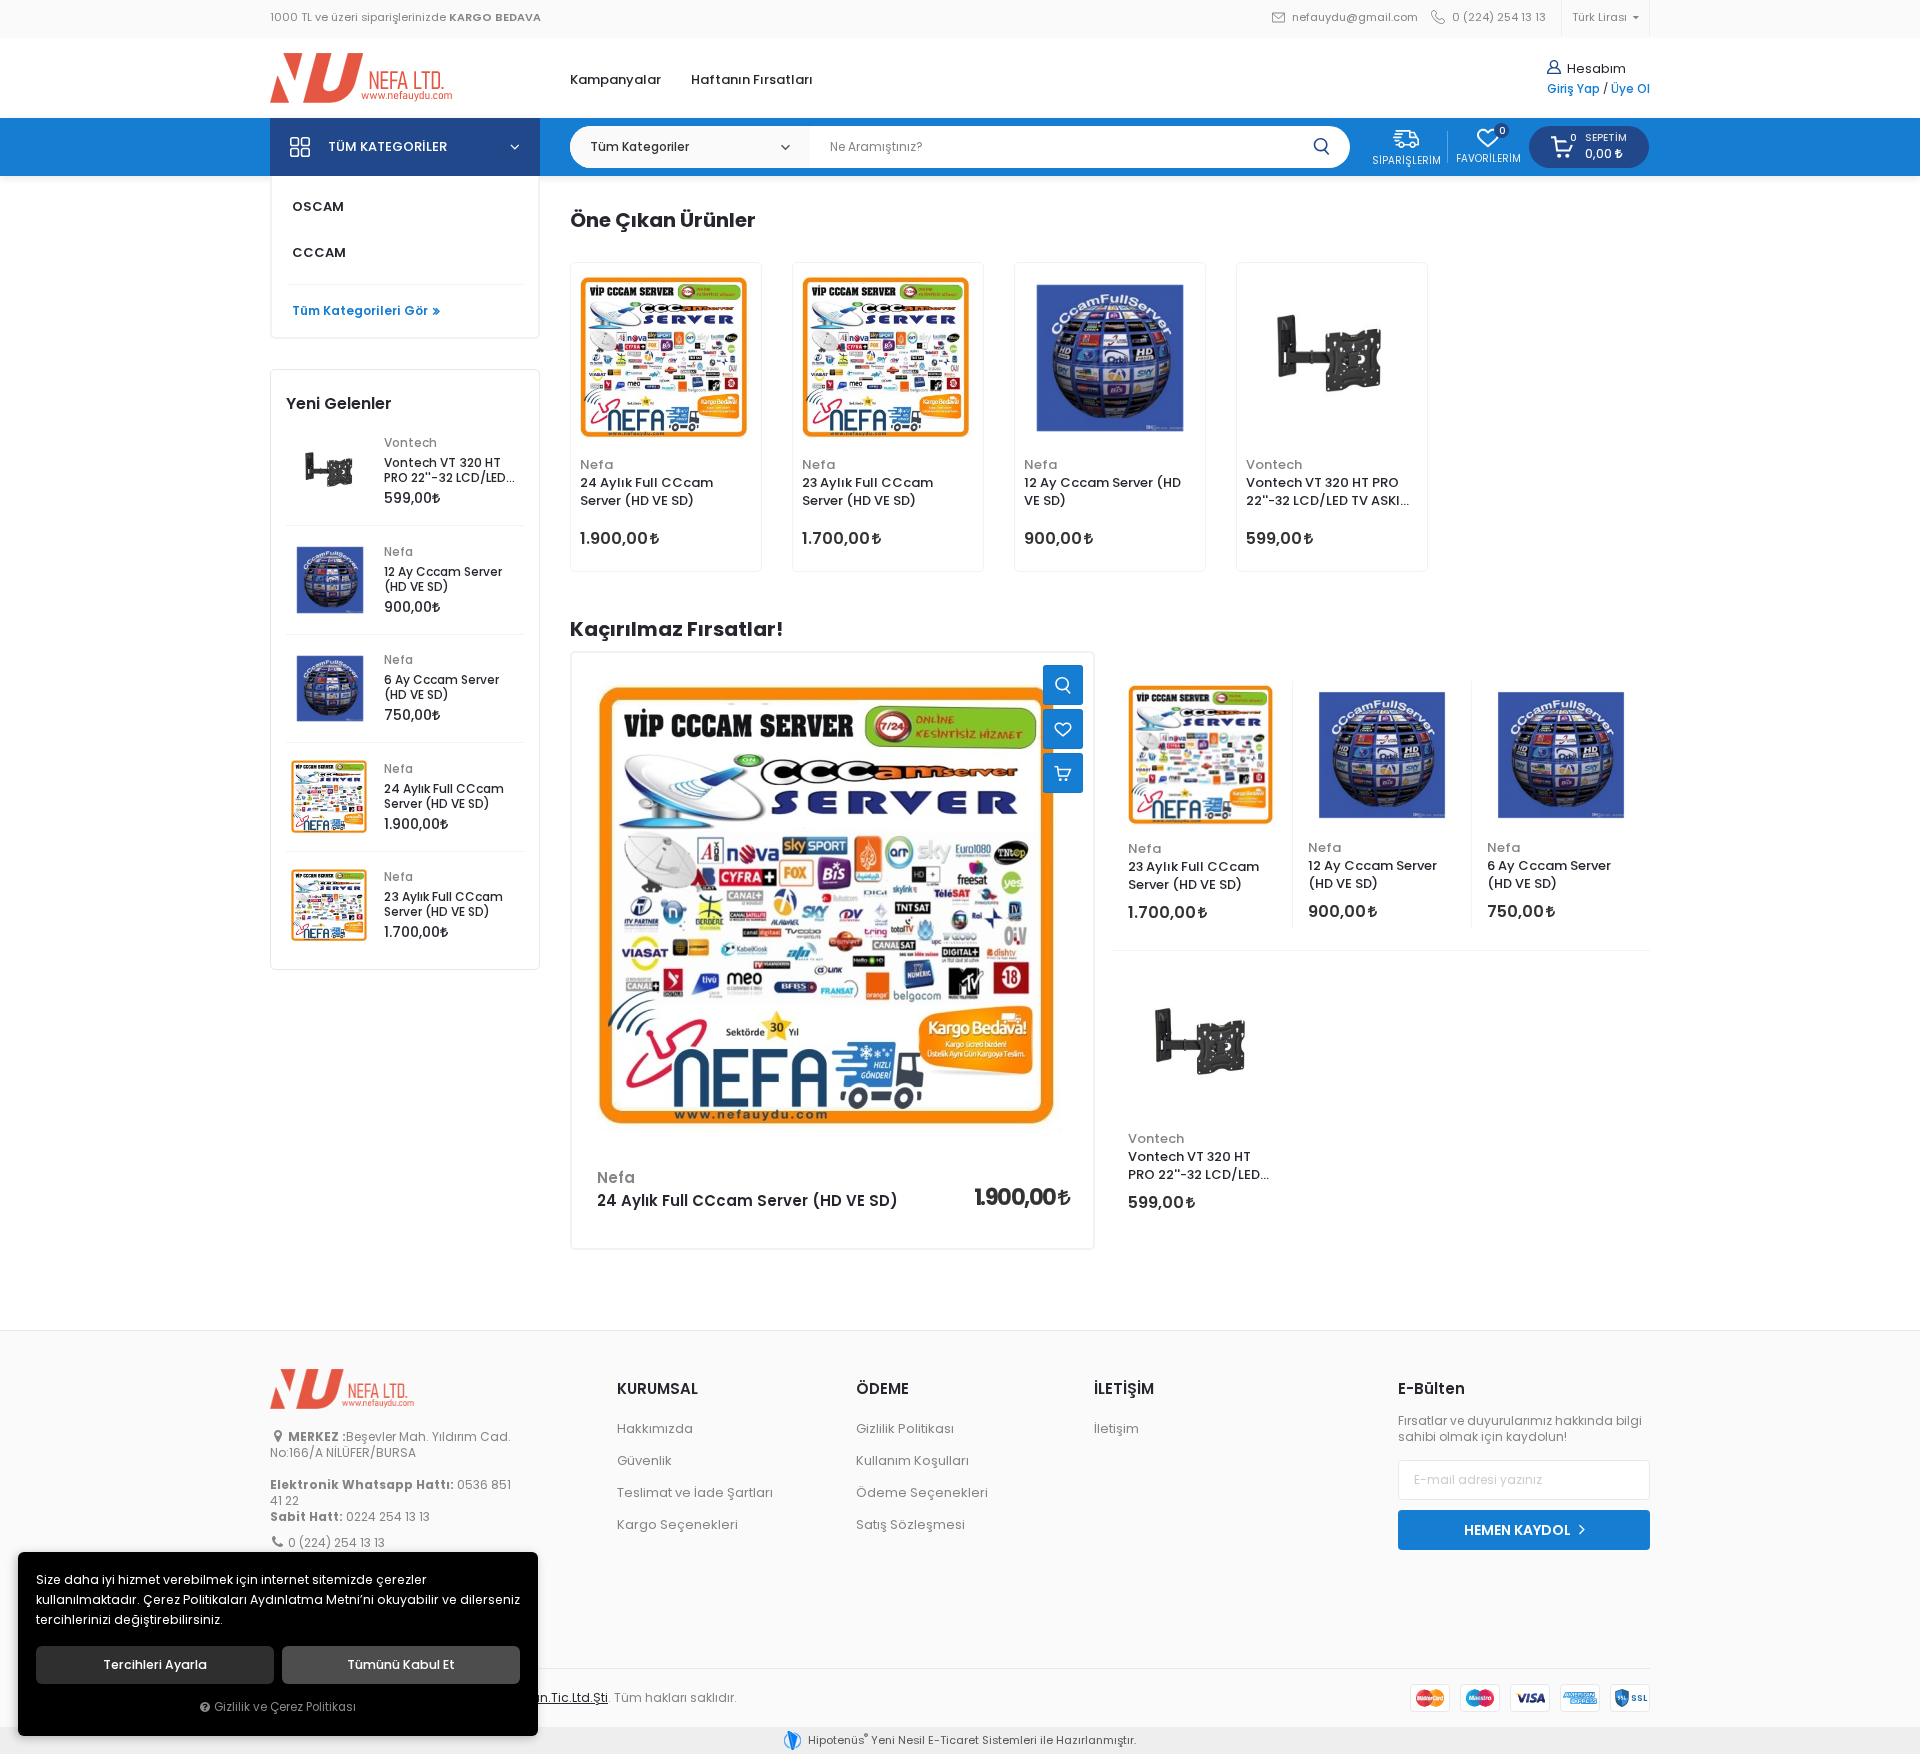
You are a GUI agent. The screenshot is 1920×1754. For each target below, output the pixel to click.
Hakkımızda (655, 1428)
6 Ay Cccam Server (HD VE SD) (1549, 874)
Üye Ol (1630, 89)
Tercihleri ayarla (155, 1665)
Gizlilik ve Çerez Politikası (285, 1707)
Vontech (1274, 464)
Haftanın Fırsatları (752, 79)
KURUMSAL (657, 1388)
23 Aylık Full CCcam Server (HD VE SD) (867, 491)
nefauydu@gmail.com (1353, 17)
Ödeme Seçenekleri (922, 1492)
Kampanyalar (615, 79)
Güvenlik (644, 1460)
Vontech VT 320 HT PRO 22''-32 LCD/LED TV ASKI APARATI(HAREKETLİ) (1323, 493)
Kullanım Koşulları (912, 1460)
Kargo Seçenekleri (677, 1524)
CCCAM (319, 252)
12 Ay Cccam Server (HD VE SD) (1102, 491)
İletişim (1116, 1428)
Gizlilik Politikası (905, 1428)
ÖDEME (882, 1388)
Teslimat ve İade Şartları (695, 1492)
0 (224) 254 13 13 (1497, 17)
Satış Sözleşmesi (910, 1524)
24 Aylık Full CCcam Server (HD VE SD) (646, 491)
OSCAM (318, 206)
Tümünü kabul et (401, 1665)
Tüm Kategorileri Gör (360, 311)
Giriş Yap (1573, 89)
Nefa (596, 464)
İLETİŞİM (1124, 1388)
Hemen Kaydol (1519, 1530)
